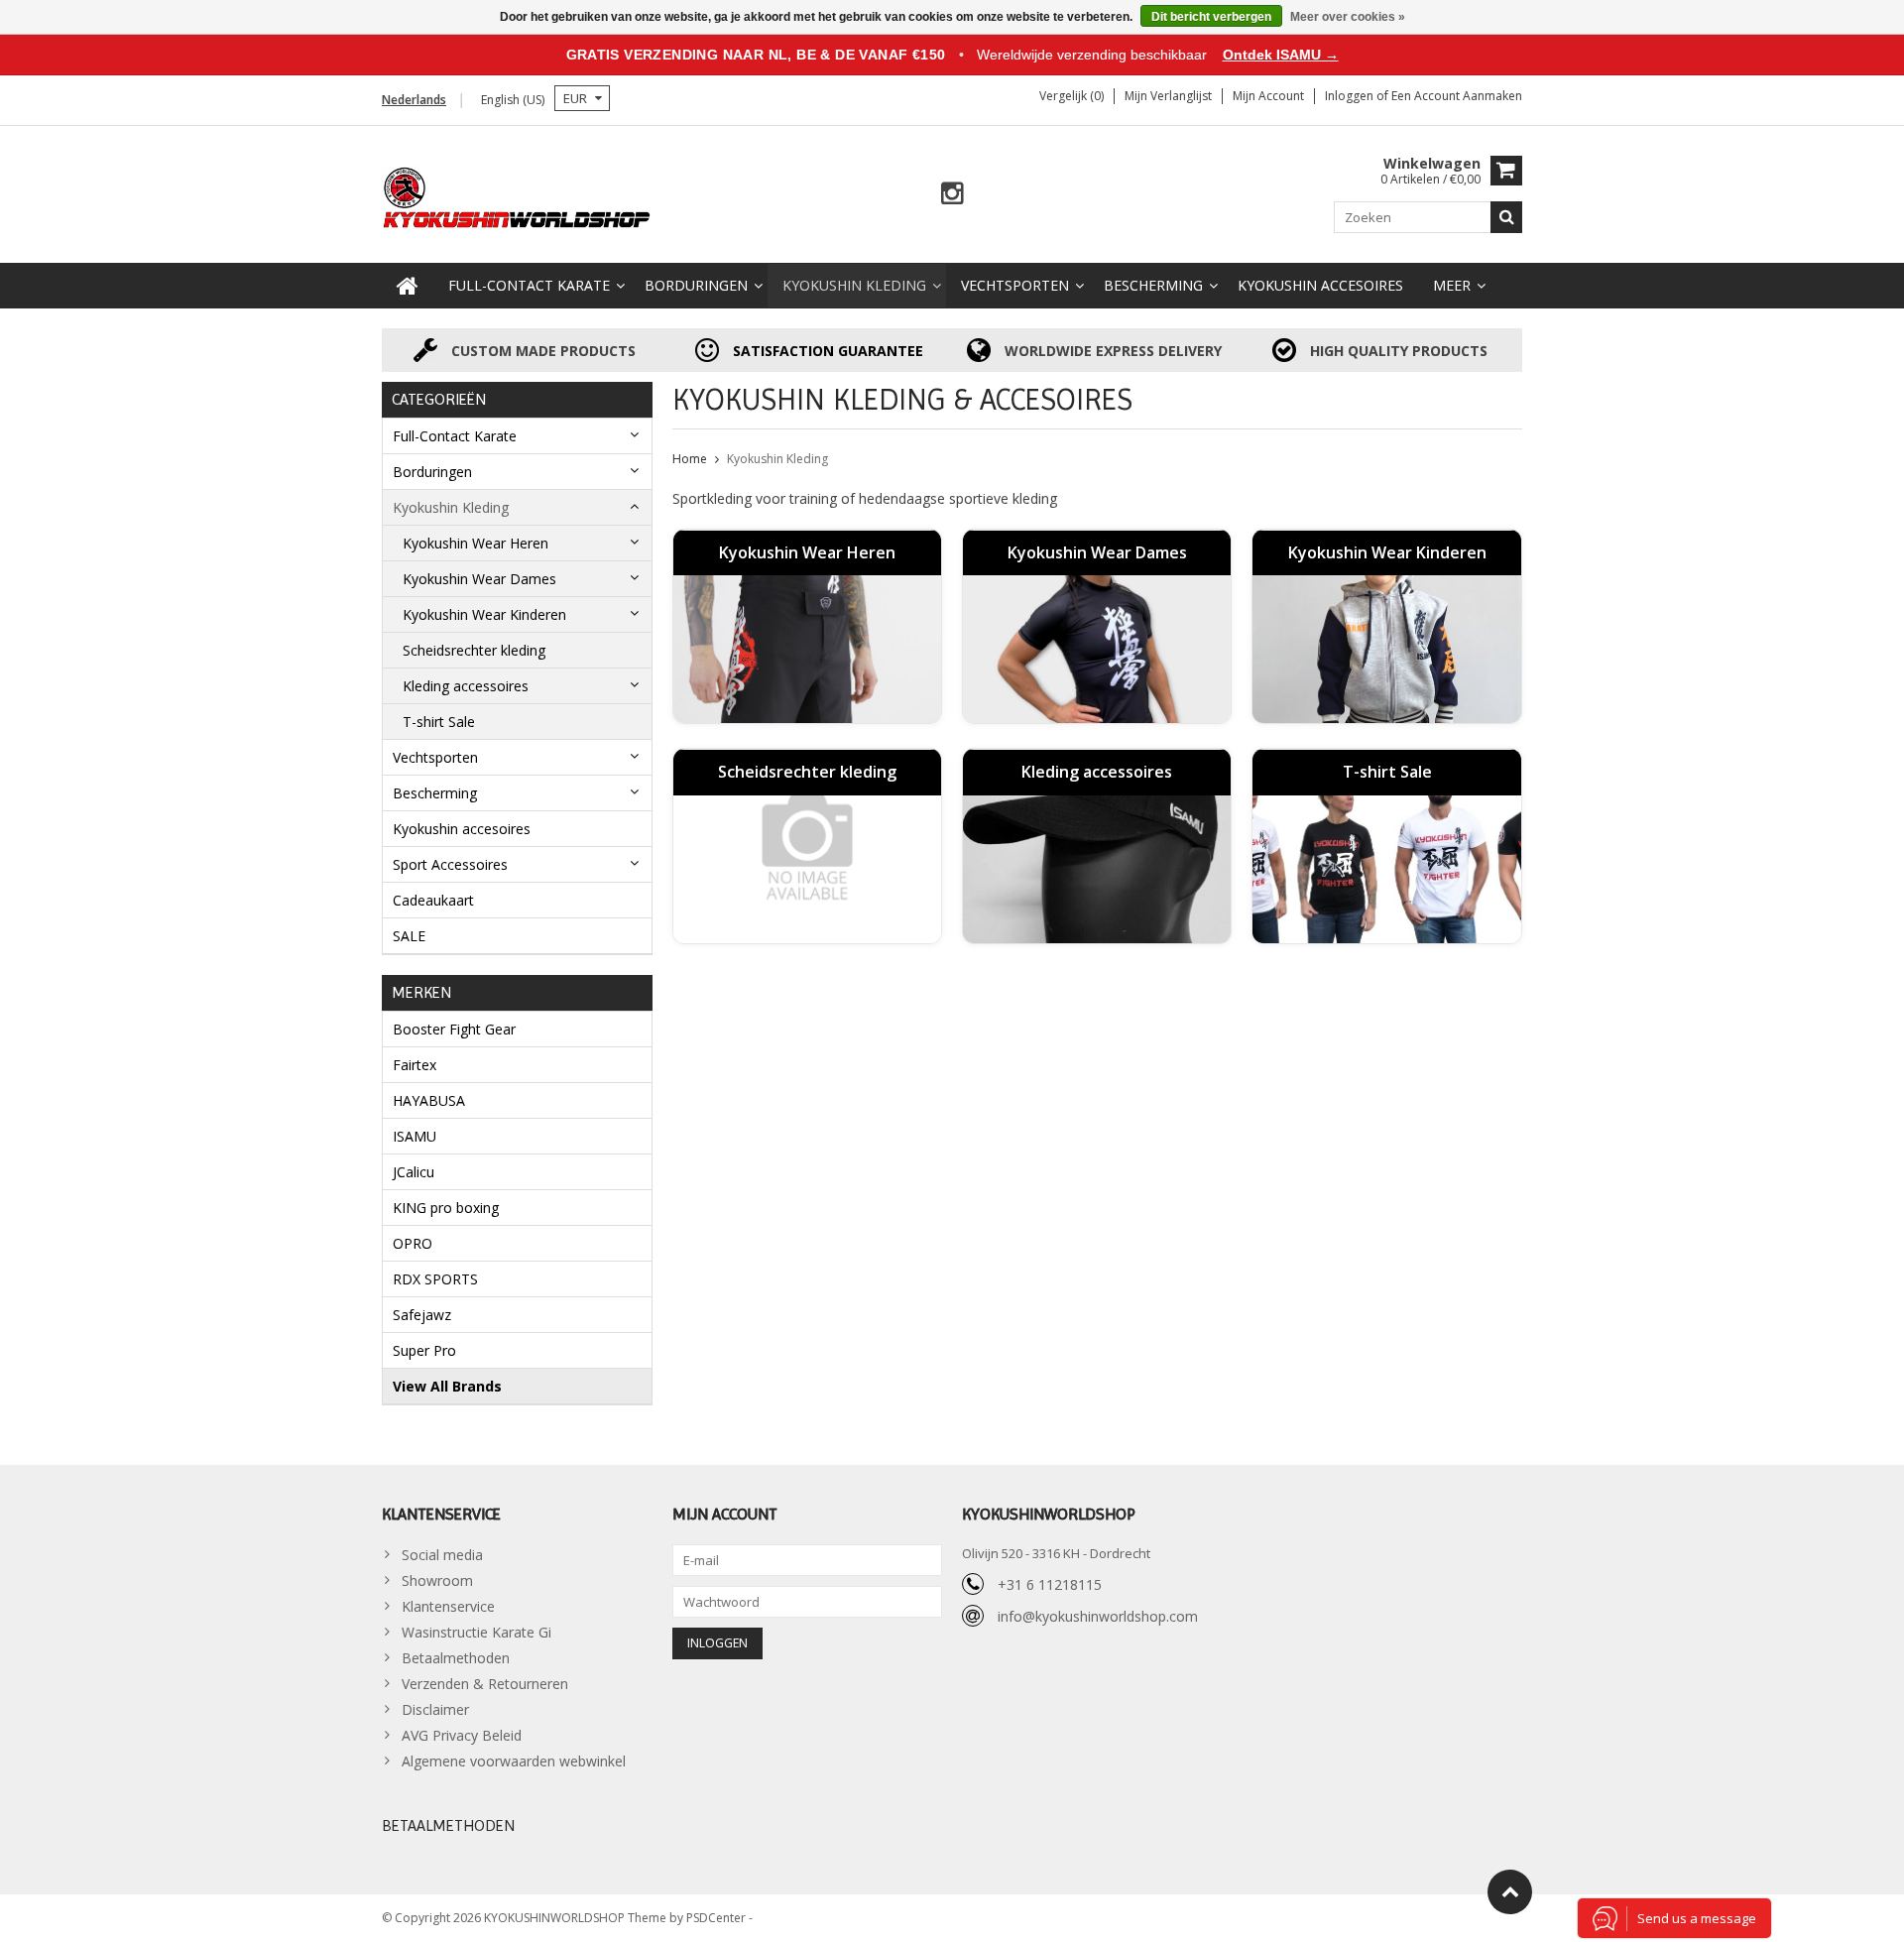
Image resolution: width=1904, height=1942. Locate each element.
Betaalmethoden (456, 1658)
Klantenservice (448, 1606)
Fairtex (415, 1065)
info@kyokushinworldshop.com (1098, 1616)
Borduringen (696, 285)
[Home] (408, 286)
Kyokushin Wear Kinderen (484, 614)
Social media (442, 1555)
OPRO (413, 1243)
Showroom (437, 1580)
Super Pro (424, 1350)
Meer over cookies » (1348, 17)
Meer (1452, 285)
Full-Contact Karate (529, 285)
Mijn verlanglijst (1168, 96)
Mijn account (1268, 96)
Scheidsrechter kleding (474, 650)
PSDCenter (717, 1918)
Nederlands (414, 100)
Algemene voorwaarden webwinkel (514, 1761)
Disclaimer (435, 1709)
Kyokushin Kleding (854, 285)
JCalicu (414, 1172)
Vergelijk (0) (1071, 96)
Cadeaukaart (433, 900)
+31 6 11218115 (1050, 1584)
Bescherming (1153, 285)
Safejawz (422, 1315)
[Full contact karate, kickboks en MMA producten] (517, 196)
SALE (409, 936)
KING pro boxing (446, 1208)
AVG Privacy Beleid (462, 1735)
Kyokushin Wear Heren (476, 543)
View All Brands (447, 1386)
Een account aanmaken (1457, 96)
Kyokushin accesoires (1320, 285)
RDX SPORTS (435, 1279)
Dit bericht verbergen (1211, 17)
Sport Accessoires (450, 864)
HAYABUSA (429, 1100)
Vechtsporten (1015, 285)
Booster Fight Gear (454, 1029)
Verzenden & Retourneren (485, 1684)
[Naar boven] (1510, 1892)
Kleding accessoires (466, 686)
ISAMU (415, 1136)
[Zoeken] (1506, 217)
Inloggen (1351, 96)
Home (690, 459)
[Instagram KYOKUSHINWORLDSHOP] (952, 194)
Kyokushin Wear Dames (479, 579)
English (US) (513, 100)
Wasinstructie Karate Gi (476, 1632)
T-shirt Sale (439, 722)
